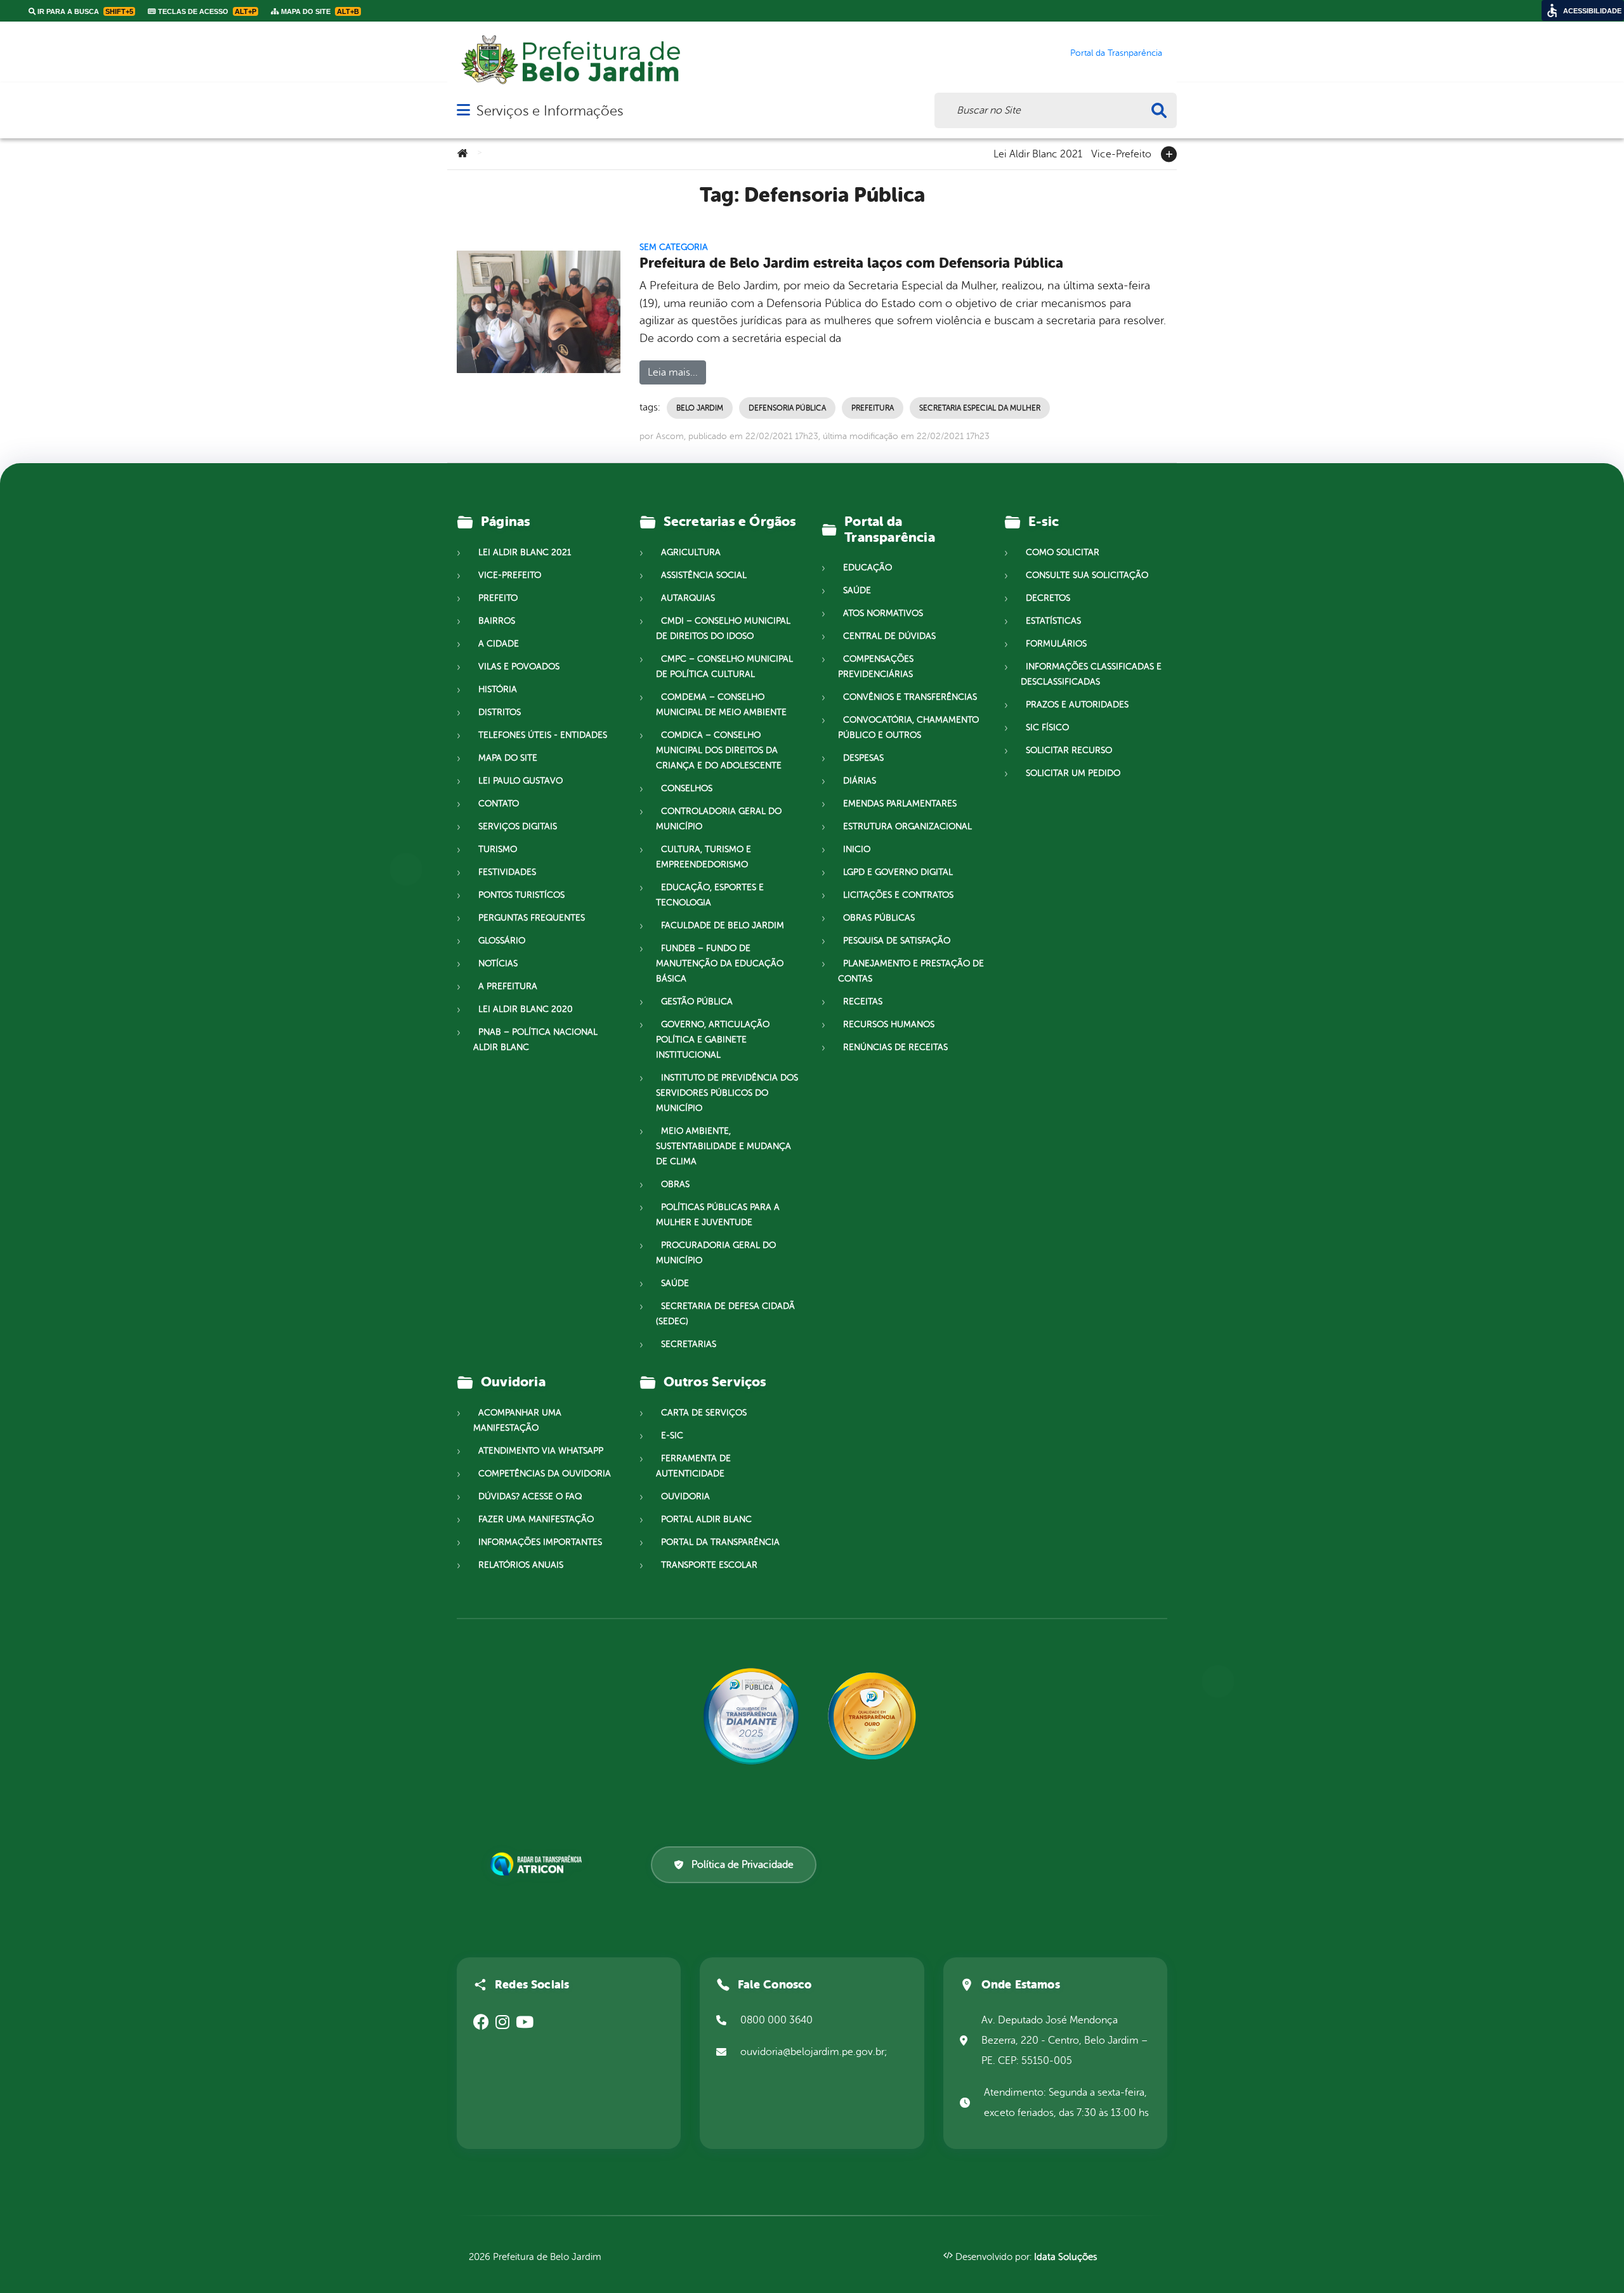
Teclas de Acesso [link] (206, 11)
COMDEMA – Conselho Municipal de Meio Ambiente (721, 705)
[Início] (462, 154)
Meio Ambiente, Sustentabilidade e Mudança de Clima (724, 1146)
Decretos (1048, 598)
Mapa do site (508, 758)
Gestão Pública (697, 1002)
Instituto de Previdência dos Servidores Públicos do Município (727, 1093)
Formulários (1056, 644)
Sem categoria (674, 247)
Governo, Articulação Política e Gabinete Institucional (713, 1040)
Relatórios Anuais (521, 1565)
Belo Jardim (700, 408)
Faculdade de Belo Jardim (723, 925)
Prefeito (498, 598)
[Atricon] (539, 1864)
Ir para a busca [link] (84, 11)
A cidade (499, 644)
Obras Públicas (879, 918)
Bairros (497, 621)
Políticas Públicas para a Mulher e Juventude (718, 1215)
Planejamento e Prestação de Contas (911, 971)
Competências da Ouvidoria (545, 1474)
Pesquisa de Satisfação (897, 941)
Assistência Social (704, 575)
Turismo (498, 849)
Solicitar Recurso (1069, 750)
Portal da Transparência (720, 1542)
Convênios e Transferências (910, 697)
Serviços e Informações (550, 111)
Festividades (507, 872)
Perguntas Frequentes (532, 918)
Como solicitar (1063, 552)
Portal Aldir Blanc (706, 1519)
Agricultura (691, 552)
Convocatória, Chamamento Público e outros (908, 727)
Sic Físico (1047, 727)
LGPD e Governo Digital (898, 872)
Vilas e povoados (519, 667)
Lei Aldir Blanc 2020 (526, 1009)
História (498, 689)
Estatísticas (1053, 621)
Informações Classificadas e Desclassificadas (1091, 674)
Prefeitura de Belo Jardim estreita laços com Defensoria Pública (851, 263)
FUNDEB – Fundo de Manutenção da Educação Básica (720, 963)
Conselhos (687, 788)
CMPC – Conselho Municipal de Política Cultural (724, 667)
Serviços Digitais (518, 826)
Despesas (863, 758)
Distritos (500, 712)
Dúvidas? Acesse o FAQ (530, 1496)
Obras (675, 1184)
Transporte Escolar (709, 1565)
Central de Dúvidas (889, 636)
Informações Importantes (540, 1542)
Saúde (675, 1283)
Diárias (860, 781)
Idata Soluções (1065, 2257)
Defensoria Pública (787, 408)
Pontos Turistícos (521, 895)
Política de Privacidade (743, 1865)
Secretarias (689, 1344)
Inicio (857, 849)
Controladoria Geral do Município (719, 819)
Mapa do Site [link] (319, 11)
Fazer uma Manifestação (536, 1519)
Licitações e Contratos (898, 895)
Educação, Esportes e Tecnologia (710, 895)
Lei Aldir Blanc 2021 (1038, 153)
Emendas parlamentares (900, 804)
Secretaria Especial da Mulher (980, 408)
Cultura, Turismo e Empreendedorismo (704, 857)
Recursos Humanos (889, 1024)
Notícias (498, 963)
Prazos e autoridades (1077, 705)
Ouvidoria (685, 1496)
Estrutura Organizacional (907, 826)
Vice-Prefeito (1121, 153)
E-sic (672, 1436)
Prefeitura (873, 408)
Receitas (863, 1002)
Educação (868, 568)
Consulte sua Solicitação (1087, 575)
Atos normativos (883, 613)
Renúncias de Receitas (895, 1047)
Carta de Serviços (704, 1413)
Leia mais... (673, 372)
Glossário (502, 941)
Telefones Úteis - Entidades (543, 735)
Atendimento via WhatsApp (541, 1451)
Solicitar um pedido (1073, 773)
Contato (499, 804)
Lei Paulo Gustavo (521, 781)
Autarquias (688, 598)
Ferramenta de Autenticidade (693, 1466)
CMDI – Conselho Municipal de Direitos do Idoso (723, 628)
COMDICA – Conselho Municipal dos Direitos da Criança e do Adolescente (719, 750)
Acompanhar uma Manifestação (517, 1420)
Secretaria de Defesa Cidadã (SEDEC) (725, 1314)
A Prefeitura (508, 986)
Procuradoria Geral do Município (716, 1253)
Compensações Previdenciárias (876, 667)
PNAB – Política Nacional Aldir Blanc (535, 1040)
